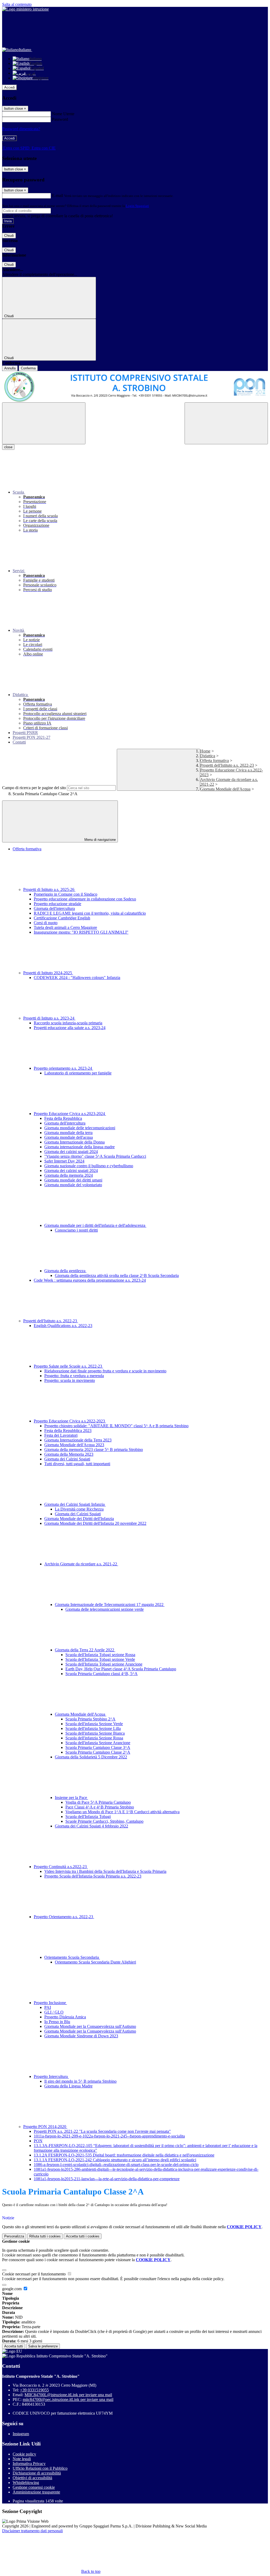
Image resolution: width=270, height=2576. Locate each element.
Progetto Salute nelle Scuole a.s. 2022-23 (68, 1366)
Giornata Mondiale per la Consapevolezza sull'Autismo (90, 2026)
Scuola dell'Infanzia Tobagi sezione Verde (100, 1659)
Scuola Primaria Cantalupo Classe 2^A (98, 1752)
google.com (12, 2289)
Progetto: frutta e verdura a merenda (74, 1376)
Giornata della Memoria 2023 (69, 1454)
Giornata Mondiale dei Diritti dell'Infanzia (79, 1519)
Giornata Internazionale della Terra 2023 (78, 1440)
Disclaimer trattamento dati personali (32, 2531)
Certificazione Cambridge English (62, 918)
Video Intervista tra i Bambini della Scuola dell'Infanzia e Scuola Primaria (105, 1871)
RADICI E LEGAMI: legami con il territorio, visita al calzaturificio (90, 913)
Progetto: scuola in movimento (70, 1380)
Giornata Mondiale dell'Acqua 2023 (74, 1445)
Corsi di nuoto (46, 923)
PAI (48, 2007)
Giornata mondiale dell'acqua (69, 1137)
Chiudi (9, 236)
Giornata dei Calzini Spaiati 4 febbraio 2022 (91, 1826)
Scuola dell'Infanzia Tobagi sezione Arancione (104, 1664)
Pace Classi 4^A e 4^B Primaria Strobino (100, 1807)
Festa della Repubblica (63, 1118)
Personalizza (14, 2236)
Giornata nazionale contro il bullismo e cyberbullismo (89, 1166)
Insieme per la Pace (71, 1798)
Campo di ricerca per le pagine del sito (34, 788)
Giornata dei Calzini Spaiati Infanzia (75, 1504)
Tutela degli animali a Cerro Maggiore (65, 927)
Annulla (10, 368)
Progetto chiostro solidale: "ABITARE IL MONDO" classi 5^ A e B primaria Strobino (116, 1426)
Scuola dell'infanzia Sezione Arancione (98, 1743)
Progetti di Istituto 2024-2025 (48, 973)
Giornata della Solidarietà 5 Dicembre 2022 (91, 1757)
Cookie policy (24, 2454)
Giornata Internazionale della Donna (74, 1142)
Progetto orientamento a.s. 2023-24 (63, 1068)
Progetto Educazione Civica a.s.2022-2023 (70, 1421)
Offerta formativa (214, 761)
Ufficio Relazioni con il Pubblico (40, 2468)
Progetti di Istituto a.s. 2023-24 (49, 1018)
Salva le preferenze (43, 2346)
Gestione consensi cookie (34, 2487)
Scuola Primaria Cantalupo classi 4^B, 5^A (102, 1674)
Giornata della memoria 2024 (69, 1175)
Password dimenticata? (21, 129)
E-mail (57, 196)
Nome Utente (63, 114)
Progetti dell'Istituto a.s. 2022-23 (227, 765)
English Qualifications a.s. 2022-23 (63, 1326)
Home (205, 751)
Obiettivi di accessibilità (32, 2478)
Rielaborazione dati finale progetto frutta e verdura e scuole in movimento (105, 1371)
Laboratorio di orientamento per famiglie (78, 1073)
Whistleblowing (26, 2483)
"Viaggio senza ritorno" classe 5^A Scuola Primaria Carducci (95, 1156)
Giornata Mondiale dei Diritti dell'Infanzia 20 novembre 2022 (95, 1523)
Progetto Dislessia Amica (65, 2017)
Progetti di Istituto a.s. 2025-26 (49, 889)
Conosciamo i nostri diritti (76, 1230)
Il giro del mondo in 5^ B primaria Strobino (80, 2081)
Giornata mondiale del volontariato (73, 1185)
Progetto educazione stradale (57, 904)
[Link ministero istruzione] (25, 9)
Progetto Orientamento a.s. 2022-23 (64, 1917)
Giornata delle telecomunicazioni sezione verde (105, 1609)
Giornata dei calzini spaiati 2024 (71, 1152)
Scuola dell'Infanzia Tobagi (88, 1817)
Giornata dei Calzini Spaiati (67, 1459)
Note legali (22, 2459)
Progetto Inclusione (50, 2003)
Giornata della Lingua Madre (68, 2086)
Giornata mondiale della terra (68, 1133)
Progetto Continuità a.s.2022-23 (61, 1867)
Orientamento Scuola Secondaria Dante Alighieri (95, 1962)
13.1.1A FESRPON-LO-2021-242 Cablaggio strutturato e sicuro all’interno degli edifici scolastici (115, 2160)
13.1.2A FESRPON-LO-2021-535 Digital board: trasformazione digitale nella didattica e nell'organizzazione (124, 2155)
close (8, 447)
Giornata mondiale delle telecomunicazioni (80, 1128)
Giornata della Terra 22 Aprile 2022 (85, 1650)
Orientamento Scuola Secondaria (72, 1957)
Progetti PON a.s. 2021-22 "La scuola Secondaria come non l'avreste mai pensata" (102, 2131)
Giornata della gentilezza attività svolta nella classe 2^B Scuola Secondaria (117, 1275)
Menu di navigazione (100, 840)
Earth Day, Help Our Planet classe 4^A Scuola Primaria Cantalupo (121, 1669)
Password (60, 119)
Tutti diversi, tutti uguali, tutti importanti (77, 1464)
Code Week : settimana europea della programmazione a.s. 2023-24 (90, 1280)
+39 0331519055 (34, 2390)
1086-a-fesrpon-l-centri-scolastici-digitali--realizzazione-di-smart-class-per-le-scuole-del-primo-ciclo (116, 2165)
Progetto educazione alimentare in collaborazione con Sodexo (85, 899)
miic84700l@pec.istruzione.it (68, 2399)
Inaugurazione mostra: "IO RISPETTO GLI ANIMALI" (81, 932)
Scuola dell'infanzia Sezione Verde (94, 1724)
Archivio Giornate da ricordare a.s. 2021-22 (81, 1564)
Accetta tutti (83, 2236)
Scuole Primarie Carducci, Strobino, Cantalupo (104, 1821)
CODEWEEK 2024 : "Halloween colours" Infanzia (77, 978)
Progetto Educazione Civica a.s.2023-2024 (70, 1114)
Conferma (28, 368)
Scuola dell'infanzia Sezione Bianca (95, 1733)
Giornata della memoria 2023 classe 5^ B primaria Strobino (94, 1449)
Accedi (9, 87)
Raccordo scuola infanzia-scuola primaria (68, 1023)
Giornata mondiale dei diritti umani (73, 1180)
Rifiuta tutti (45, 2236)
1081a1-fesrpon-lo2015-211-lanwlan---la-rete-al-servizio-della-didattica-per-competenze (107, 2179)
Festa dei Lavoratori (61, 1435)
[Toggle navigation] (44, 423)
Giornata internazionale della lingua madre (79, 1147)
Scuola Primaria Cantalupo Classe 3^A (98, 1747)
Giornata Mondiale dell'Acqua (225, 789)
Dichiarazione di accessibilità (37, 2473)
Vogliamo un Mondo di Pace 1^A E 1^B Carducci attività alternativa (122, 1812)
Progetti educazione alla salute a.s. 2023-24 (70, 1028)
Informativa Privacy (29, 2464)
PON (38, 2141)
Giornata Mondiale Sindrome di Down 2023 (81, 2036)
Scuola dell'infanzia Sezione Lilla (93, 1728)
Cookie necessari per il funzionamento (34, 2274)
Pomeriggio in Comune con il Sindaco (66, 894)
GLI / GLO (54, 2012)
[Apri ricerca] (226, 423)
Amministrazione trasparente (36, 2492)
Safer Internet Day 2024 (64, 1161)
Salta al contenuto (17, 4)
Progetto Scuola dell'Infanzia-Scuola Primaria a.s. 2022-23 (93, 1876)
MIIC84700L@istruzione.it (68, 2395)
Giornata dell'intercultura (54, 908)
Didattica (208, 756)
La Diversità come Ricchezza (79, 1509)
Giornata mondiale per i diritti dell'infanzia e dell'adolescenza (95, 1225)
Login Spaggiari (137, 206)
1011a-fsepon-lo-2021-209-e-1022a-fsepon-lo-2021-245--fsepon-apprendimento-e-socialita (109, 2136)
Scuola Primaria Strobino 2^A (90, 1719)
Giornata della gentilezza (65, 1271)
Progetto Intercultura (51, 2076)
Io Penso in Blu (57, 2022)
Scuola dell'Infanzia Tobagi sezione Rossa (100, 1655)
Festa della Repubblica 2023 (68, 1431)
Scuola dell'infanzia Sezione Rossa (94, 1738)
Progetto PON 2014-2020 (45, 2127)
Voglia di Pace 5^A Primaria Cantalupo (98, 1802)
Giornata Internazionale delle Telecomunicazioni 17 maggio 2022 (110, 1605)
